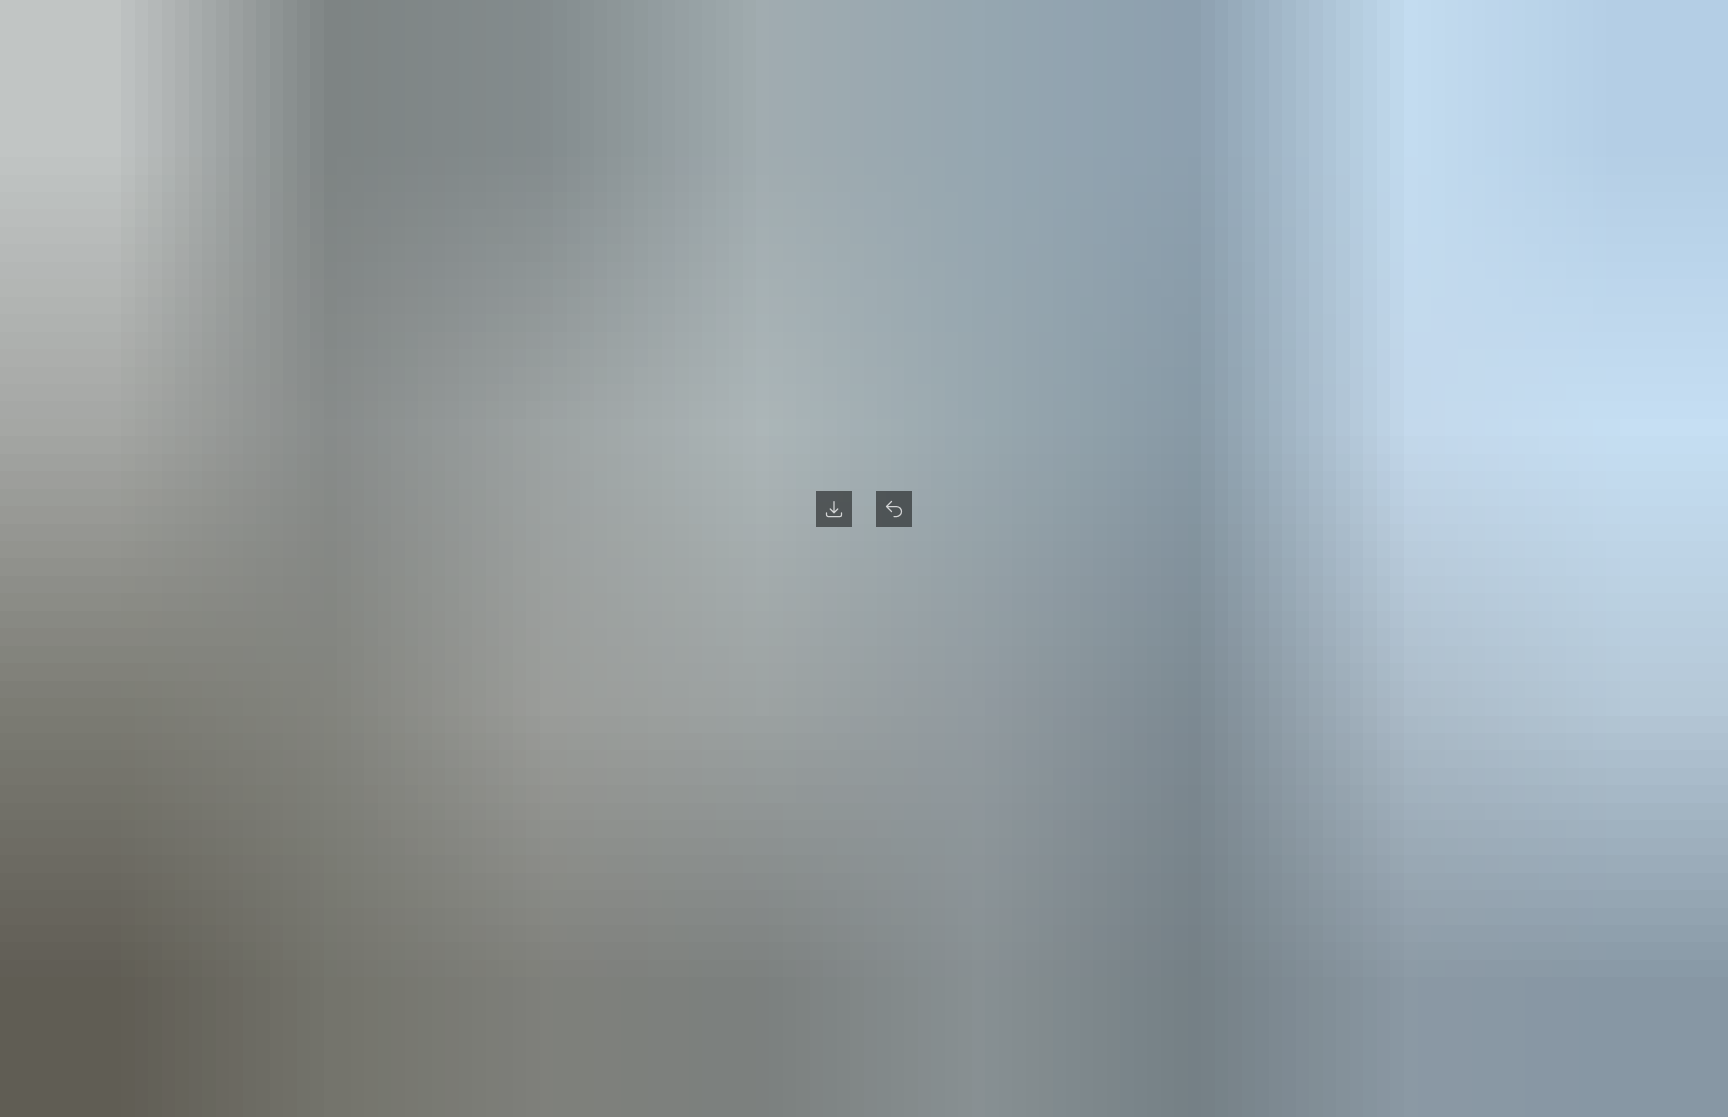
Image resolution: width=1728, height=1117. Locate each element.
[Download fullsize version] (834, 509)
